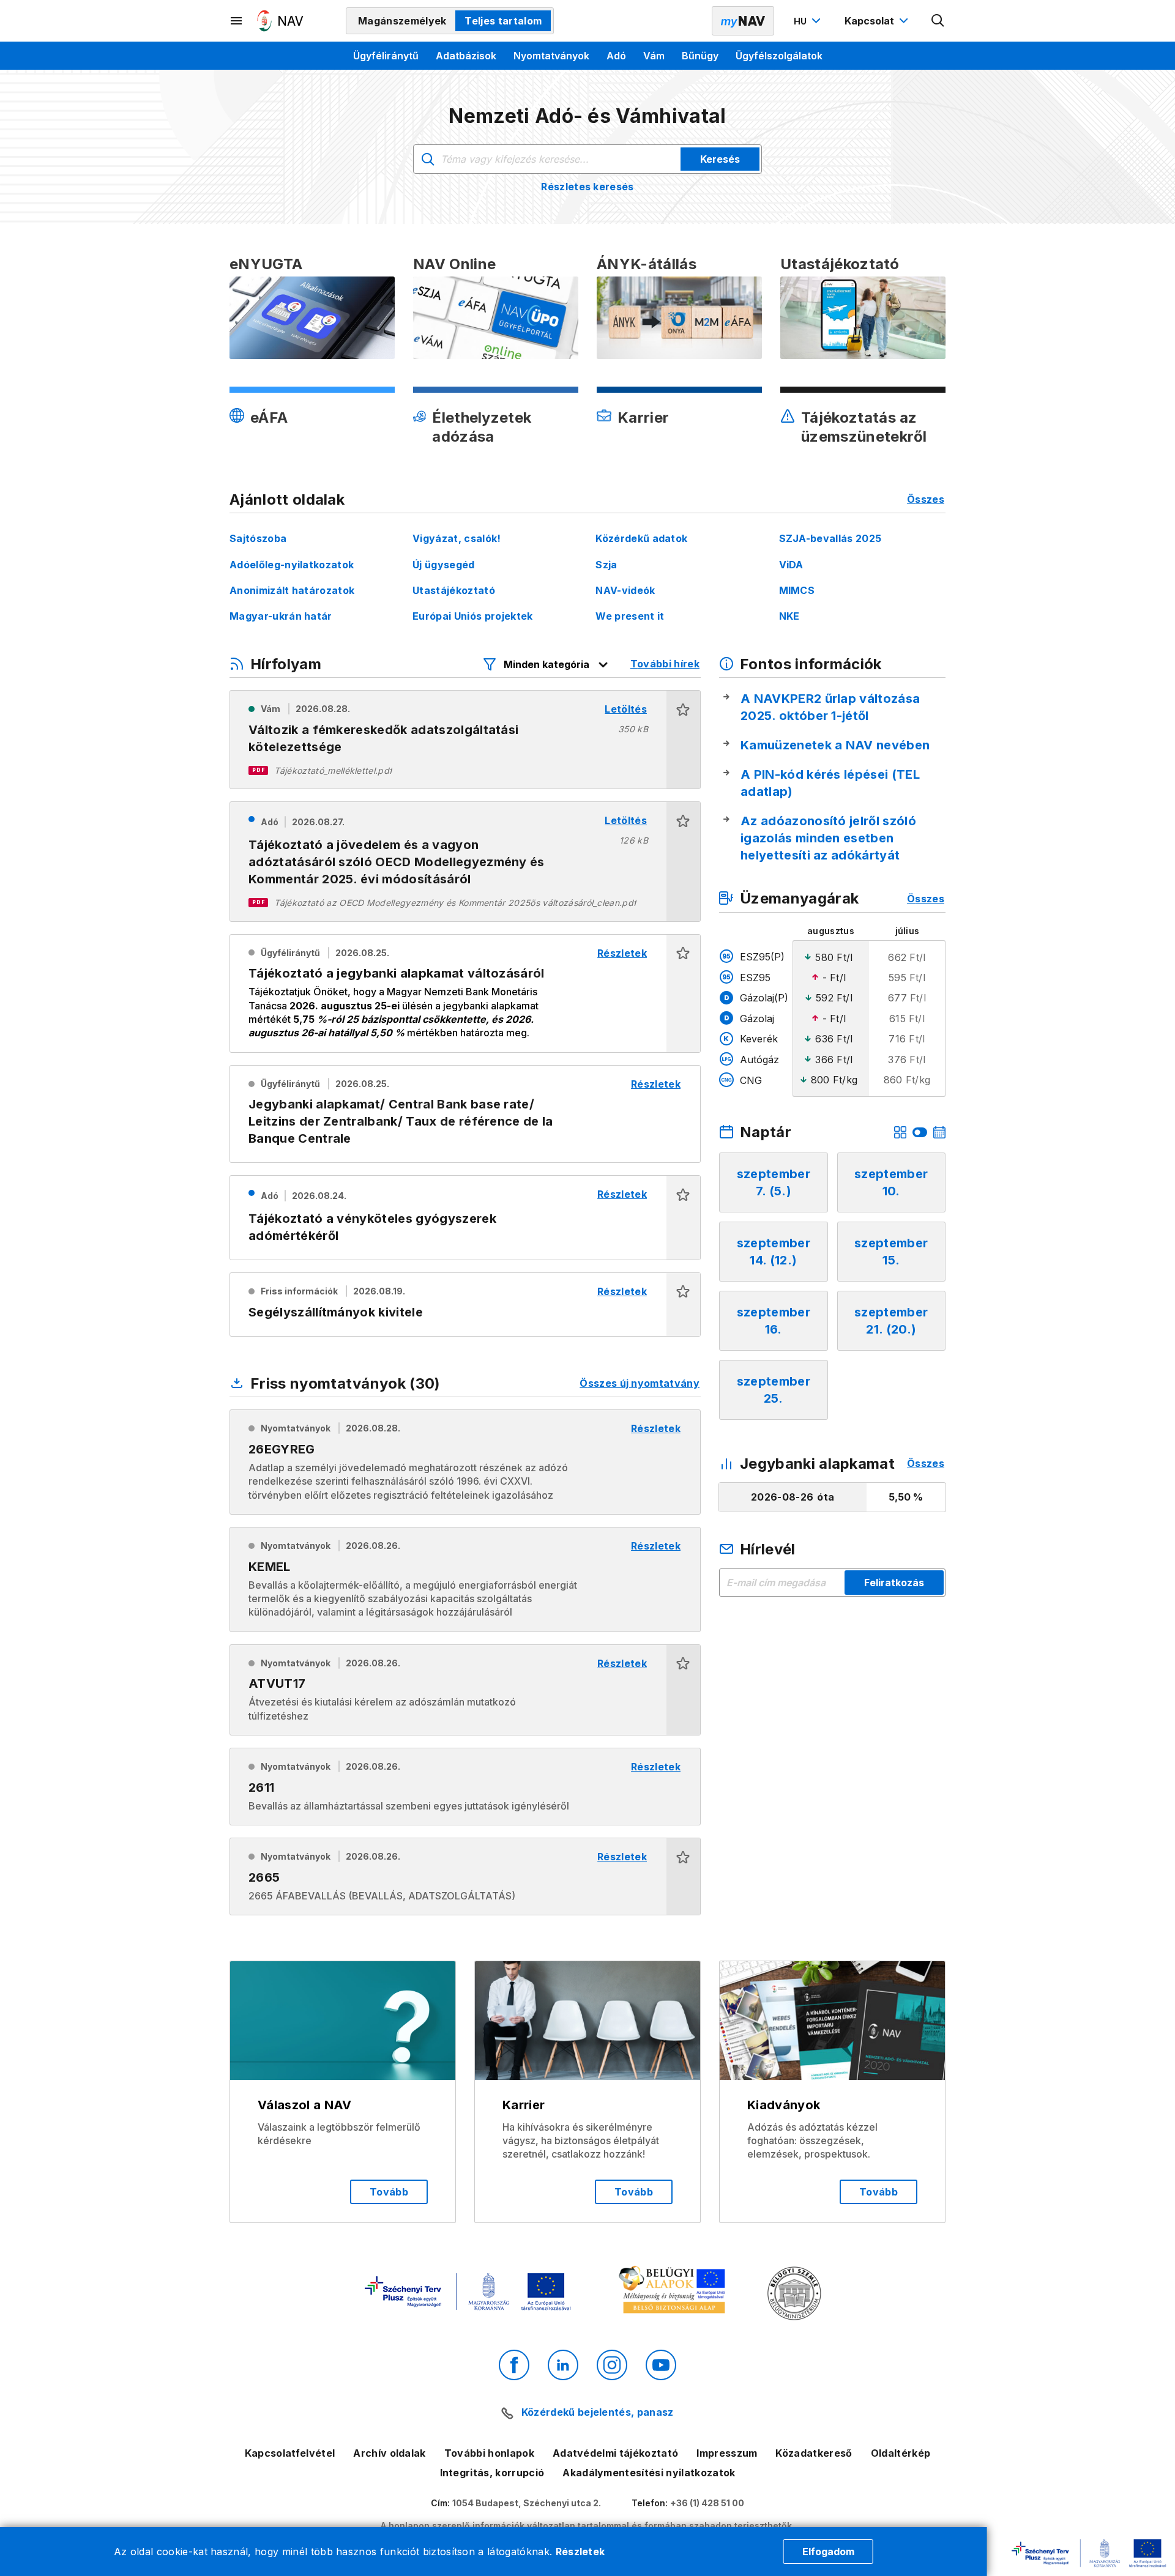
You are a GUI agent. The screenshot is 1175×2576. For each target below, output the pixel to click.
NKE (789, 616)
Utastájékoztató (454, 590)
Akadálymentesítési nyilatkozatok (649, 2473)
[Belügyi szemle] (794, 2295)
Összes (926, 499)
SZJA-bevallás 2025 (830, 538)
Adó (616, 56)
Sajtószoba (258, 538)
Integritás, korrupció (492, 2473)
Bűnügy (700, 56)
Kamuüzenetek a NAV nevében (835, 745)
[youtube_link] (661, 2365)
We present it (630, 616)
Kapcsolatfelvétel (290, 2453)
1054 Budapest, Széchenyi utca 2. (527, 2503)
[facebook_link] (514, 2365)
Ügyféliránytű (386, 56)
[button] (683, 740)
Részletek (580, 2552)
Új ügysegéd (444, 565)
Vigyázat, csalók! (457, 538)
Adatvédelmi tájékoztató (615, 2453)
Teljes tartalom (503, 21)
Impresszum (727, 2453)
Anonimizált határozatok (292, 590)
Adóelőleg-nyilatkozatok (292, 565)
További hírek (665, 664)
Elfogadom (828, 2552)
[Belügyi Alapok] (674, 2292)
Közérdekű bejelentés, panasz (597, 2412)
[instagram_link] (612, 2365)
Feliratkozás (894, 1583)
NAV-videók (625, 590)
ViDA (791, 565)
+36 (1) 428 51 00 (707, 2503)
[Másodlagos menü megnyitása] (237, 21)
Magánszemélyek (402, 21)
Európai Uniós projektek (472, 616)
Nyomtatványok (551, 56)
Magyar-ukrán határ (281, 616)
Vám (654, 56)
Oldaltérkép (901, 2453)
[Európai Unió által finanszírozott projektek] (468, 2293)
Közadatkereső (814, 2453)
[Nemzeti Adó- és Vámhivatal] (280, 21)
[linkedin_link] (563, 2365)
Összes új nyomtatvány (640, 1383)
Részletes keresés (587, 187)
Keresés (720, 159)
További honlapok (489, 2453)
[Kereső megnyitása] (938, 21)
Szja (606, 565)
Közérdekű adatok (641, 538)
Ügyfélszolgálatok (779, 56)
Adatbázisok (466, 56)
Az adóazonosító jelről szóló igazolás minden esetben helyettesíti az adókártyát (828, 838)
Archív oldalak (389, 2453)
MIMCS (797, 590)
